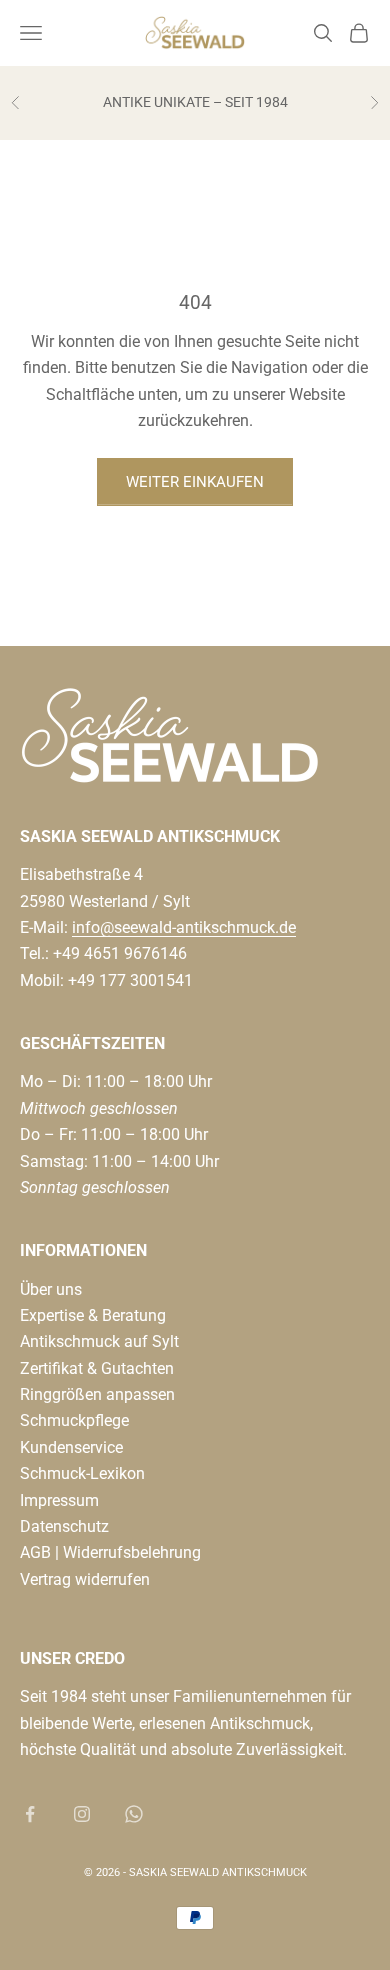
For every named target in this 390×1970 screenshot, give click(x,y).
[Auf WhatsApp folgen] (134, 1814)
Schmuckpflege (74, 1420)
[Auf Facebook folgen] (30, 1814)
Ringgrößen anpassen (97, 1394)
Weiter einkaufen (195, 482)
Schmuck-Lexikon (82, 1473)
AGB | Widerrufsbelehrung (110, 1552)
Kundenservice (71, 1447)
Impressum (59, 1500)
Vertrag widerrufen (85, 1579)
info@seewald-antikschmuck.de (184, 927)
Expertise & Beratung (93, 1315)
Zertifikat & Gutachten (97, 1368)
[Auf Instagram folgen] (82, 1814)
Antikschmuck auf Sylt (99, 1341)
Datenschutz (64, 1526)
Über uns (51, 1289)
